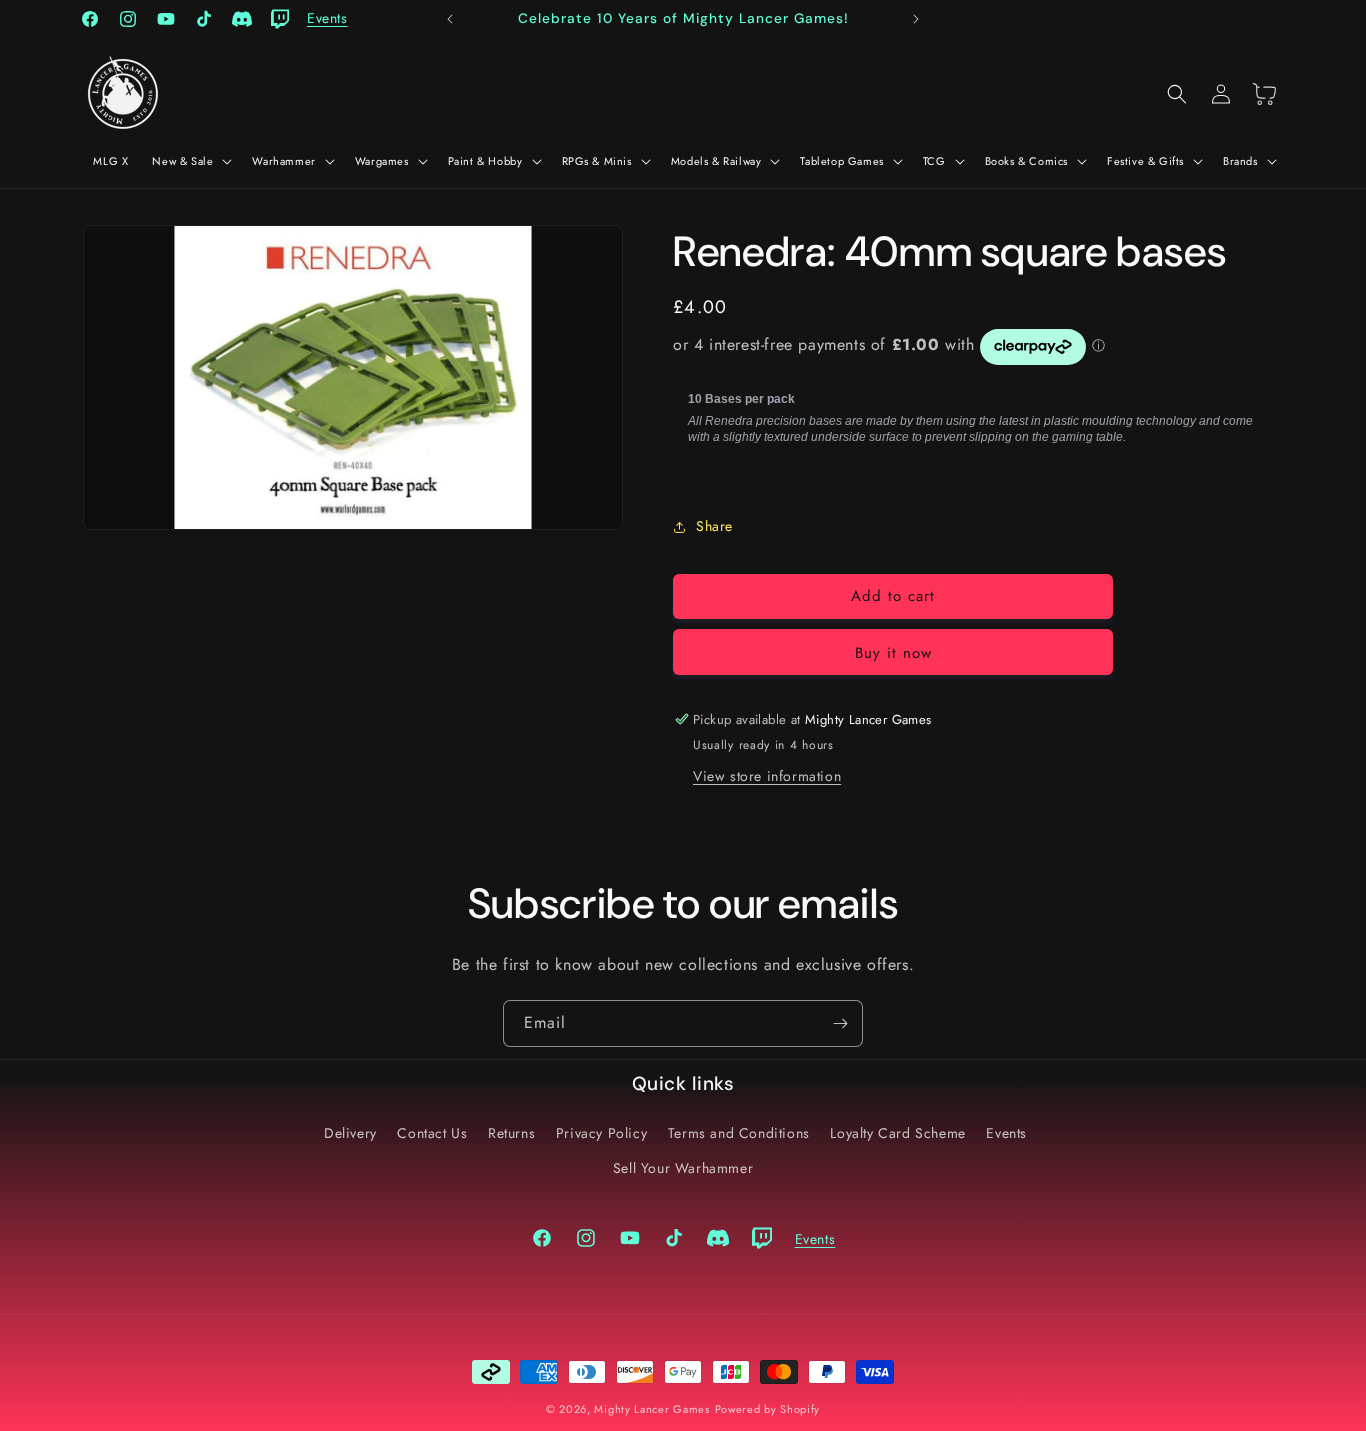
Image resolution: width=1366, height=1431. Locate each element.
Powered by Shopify (768, 1409)
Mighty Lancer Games (651, 1409)
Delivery (350, 1133)
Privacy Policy (601, 1133)
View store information (767, 776)
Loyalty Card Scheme (897, 1133)
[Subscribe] (840, 1023)
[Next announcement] (916, 19)
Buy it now (893, 653)
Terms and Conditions (739, 1133)
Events (1006, 1133)
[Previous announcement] (450, 19)
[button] (190, 161)
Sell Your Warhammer (683, 1168)
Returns (511, 1133)
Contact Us (432, 1133)
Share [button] (714, 526)
